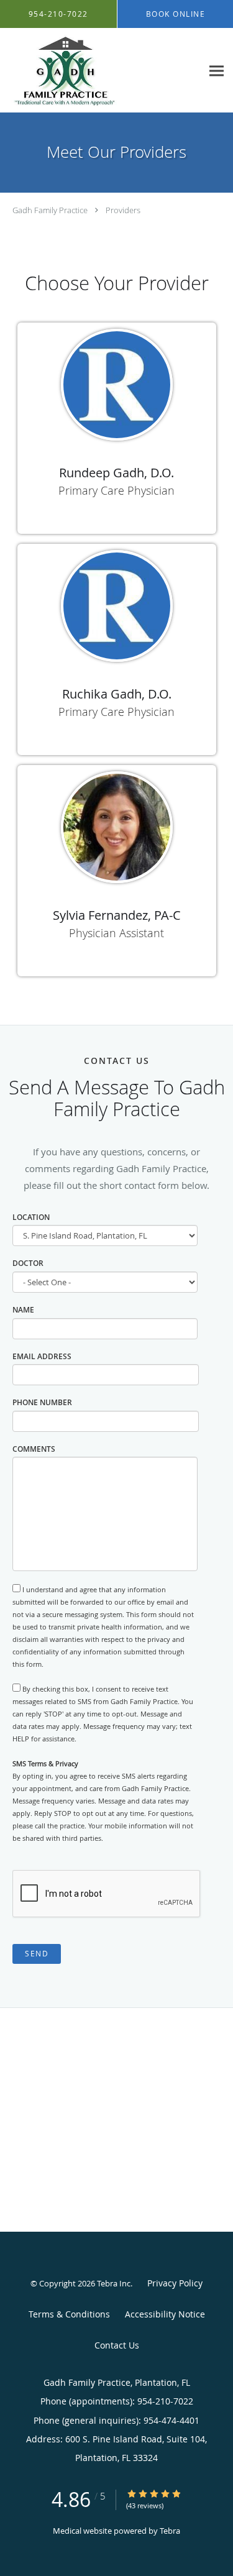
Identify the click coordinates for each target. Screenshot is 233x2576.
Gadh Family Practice (50, 210)
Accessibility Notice (165, 2314)
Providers (123, 210)
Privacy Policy (175, 2283)
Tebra (170, 2531)
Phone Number (42, 1402)
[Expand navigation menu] (217, 71)
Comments (34, 1449)
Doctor (28, 1263)
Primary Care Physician (116, 490)
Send (37, 1954)
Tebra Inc (114, 2283)
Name (23, 1310)
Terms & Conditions (69, 2314)
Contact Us (117, 2345)
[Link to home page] (101, 71)
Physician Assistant (116, 933)
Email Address (42, 1356)
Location (31, 1217)
